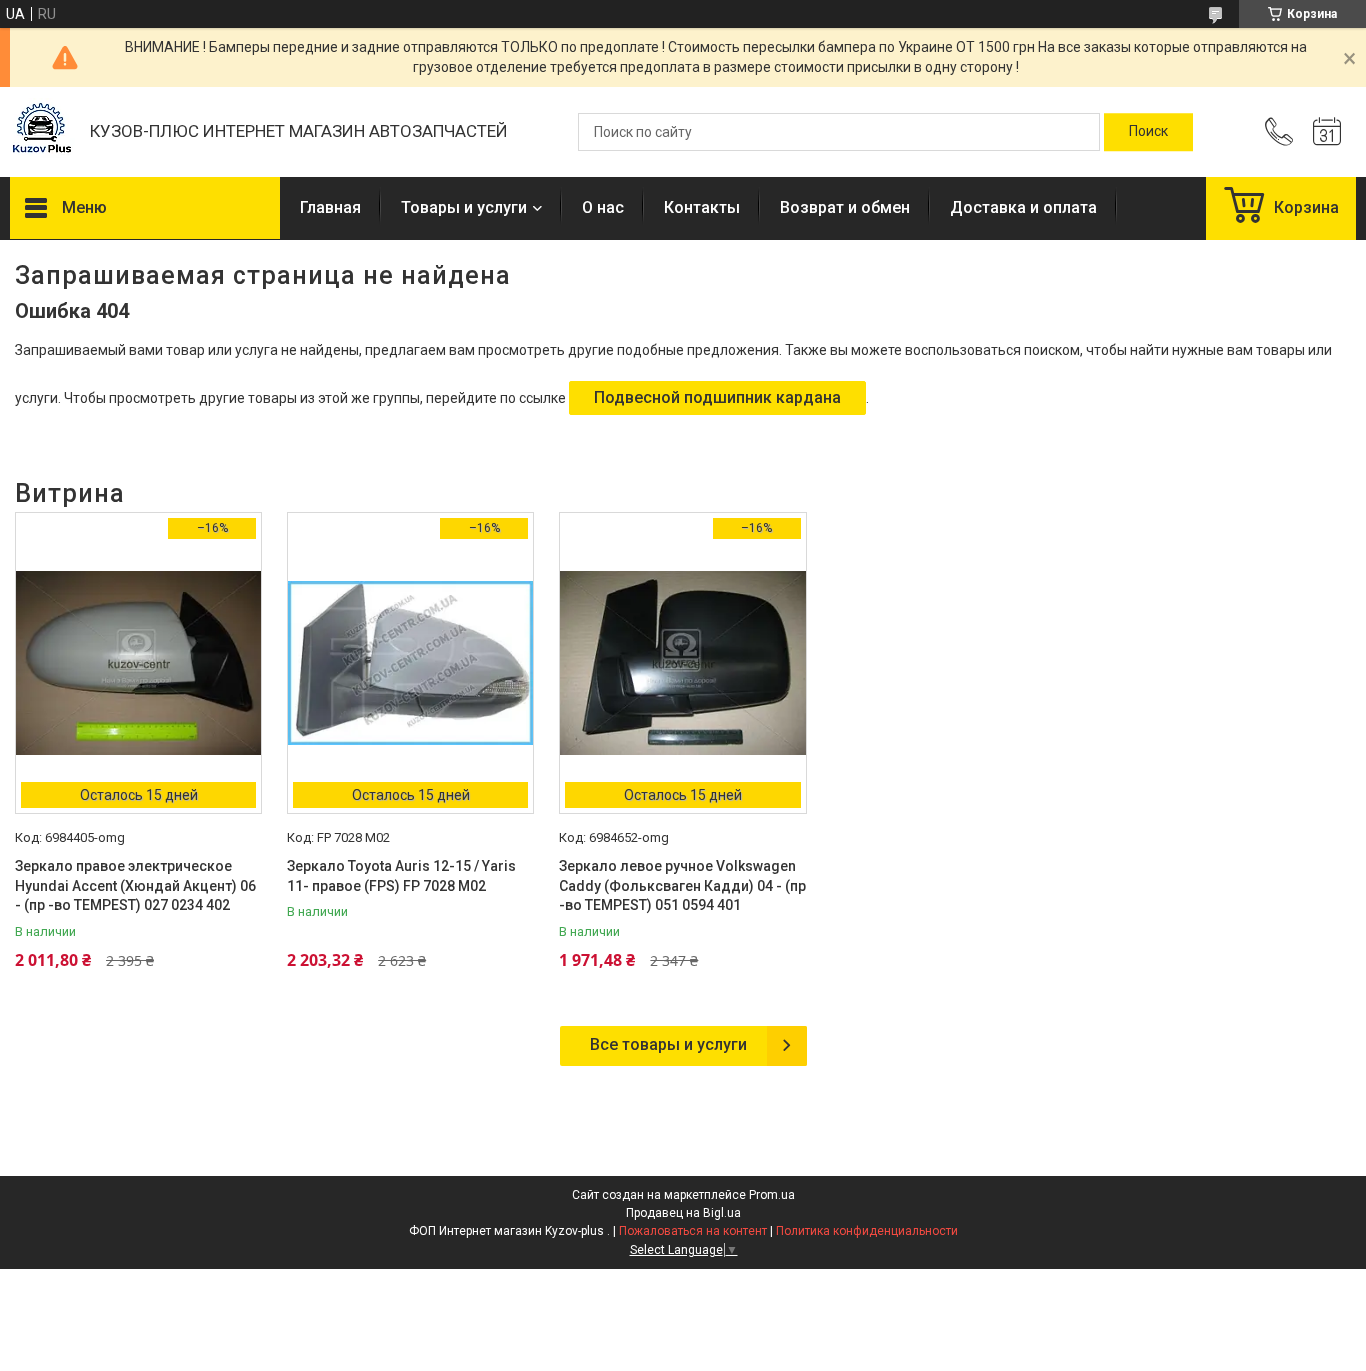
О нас (603, 207)
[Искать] (1148, 132)
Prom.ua (772, 1195)
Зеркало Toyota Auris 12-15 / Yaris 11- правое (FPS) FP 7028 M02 (401, 876)
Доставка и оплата (1023, 207)
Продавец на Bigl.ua (683, 1213)
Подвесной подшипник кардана (717, 397)
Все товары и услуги (668, 1044)
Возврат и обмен (845, 207)
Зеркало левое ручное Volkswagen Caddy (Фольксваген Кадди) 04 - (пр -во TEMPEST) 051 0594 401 (682, 885)
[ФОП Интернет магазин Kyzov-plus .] (40, 132)
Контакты (702, 207)
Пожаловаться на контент (693, 1231)
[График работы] (1327, 132)
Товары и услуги (464, 207)
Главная (330, 207)
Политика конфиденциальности (867, 1231)
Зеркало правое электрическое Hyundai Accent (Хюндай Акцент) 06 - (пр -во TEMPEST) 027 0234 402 (135, 885)
